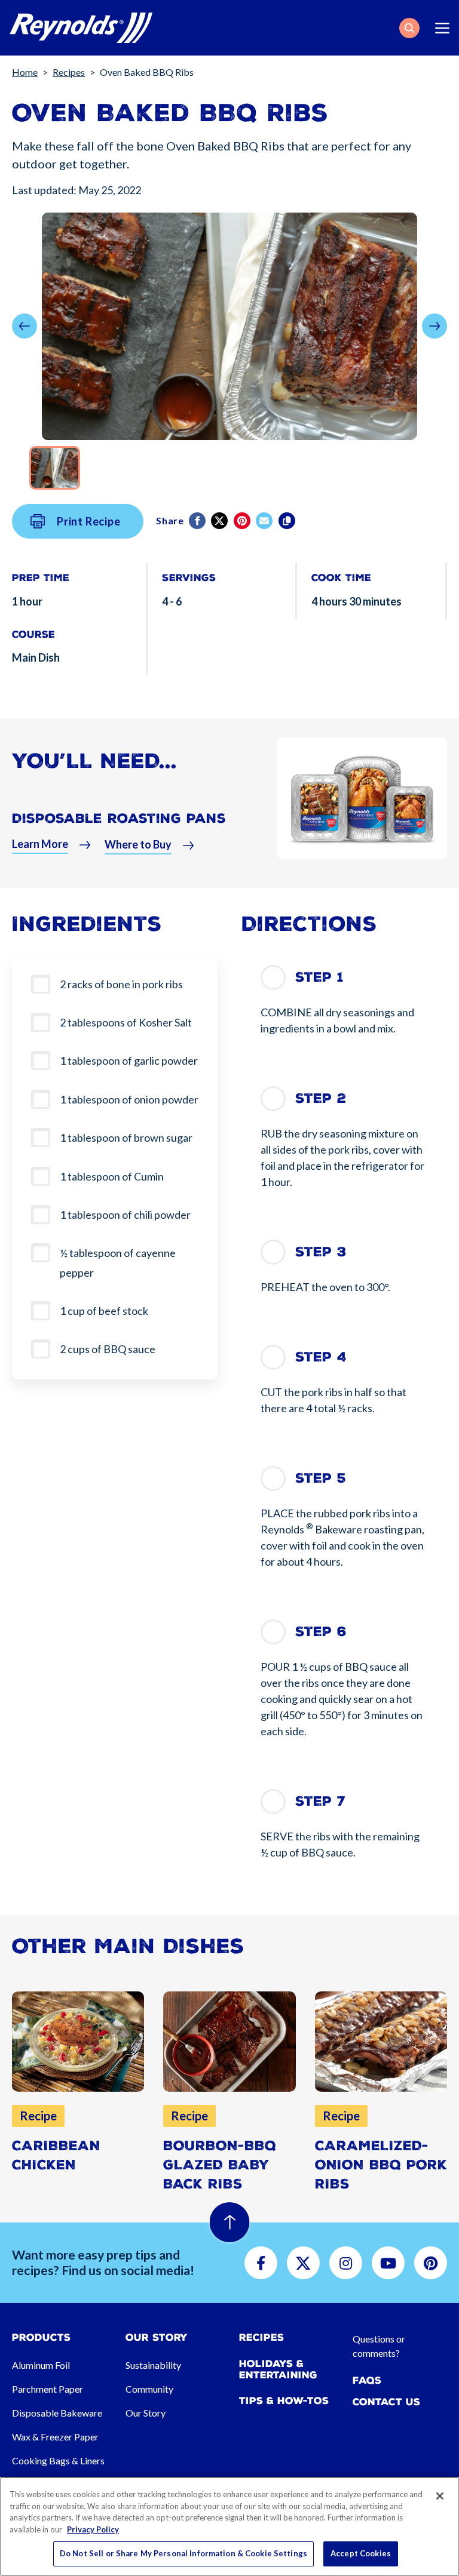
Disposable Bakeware (57, 2413)
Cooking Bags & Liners (58, 2460)
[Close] (440, 2496)
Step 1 (319, 977)
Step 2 (321, 1098)
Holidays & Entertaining (278, 2369)
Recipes (69, 72)
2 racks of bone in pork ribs (121, 984)
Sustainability (153, 2365)
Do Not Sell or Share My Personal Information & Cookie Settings (183, 2553)
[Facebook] (198, 521)
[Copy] (288, 521)
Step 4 (321, 1357)
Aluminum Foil (41, 2365)
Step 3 (321, 1252)
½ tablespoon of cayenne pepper (118, 1262)
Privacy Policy (93, 2529)
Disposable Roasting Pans (119, 818)
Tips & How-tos (284, 2401)
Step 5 (321, 1478)
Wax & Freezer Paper (55, 2437)
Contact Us (386, 2402)
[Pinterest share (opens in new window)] (243, 521)
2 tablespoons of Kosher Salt (126, 1022)
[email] (265, 521)
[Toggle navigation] (442, 28)
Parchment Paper (48, 2389)
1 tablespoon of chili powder (125, 1215)
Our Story (146, 2413)
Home (25, 72)
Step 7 (320, 1801)
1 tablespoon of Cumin (112, 1176)
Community (149, 2389)
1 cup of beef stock (104, 1311)
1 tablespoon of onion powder (129, 1099)
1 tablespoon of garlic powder (129, 1060)
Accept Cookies (361, 2553)
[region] (229, 2526)
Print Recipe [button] (89, 521)
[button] (409, 28)
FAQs (367, 2380)
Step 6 (321, 1632)
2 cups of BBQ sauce (108, 1349)
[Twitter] (220, 521)
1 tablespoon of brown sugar (126, 1138)
